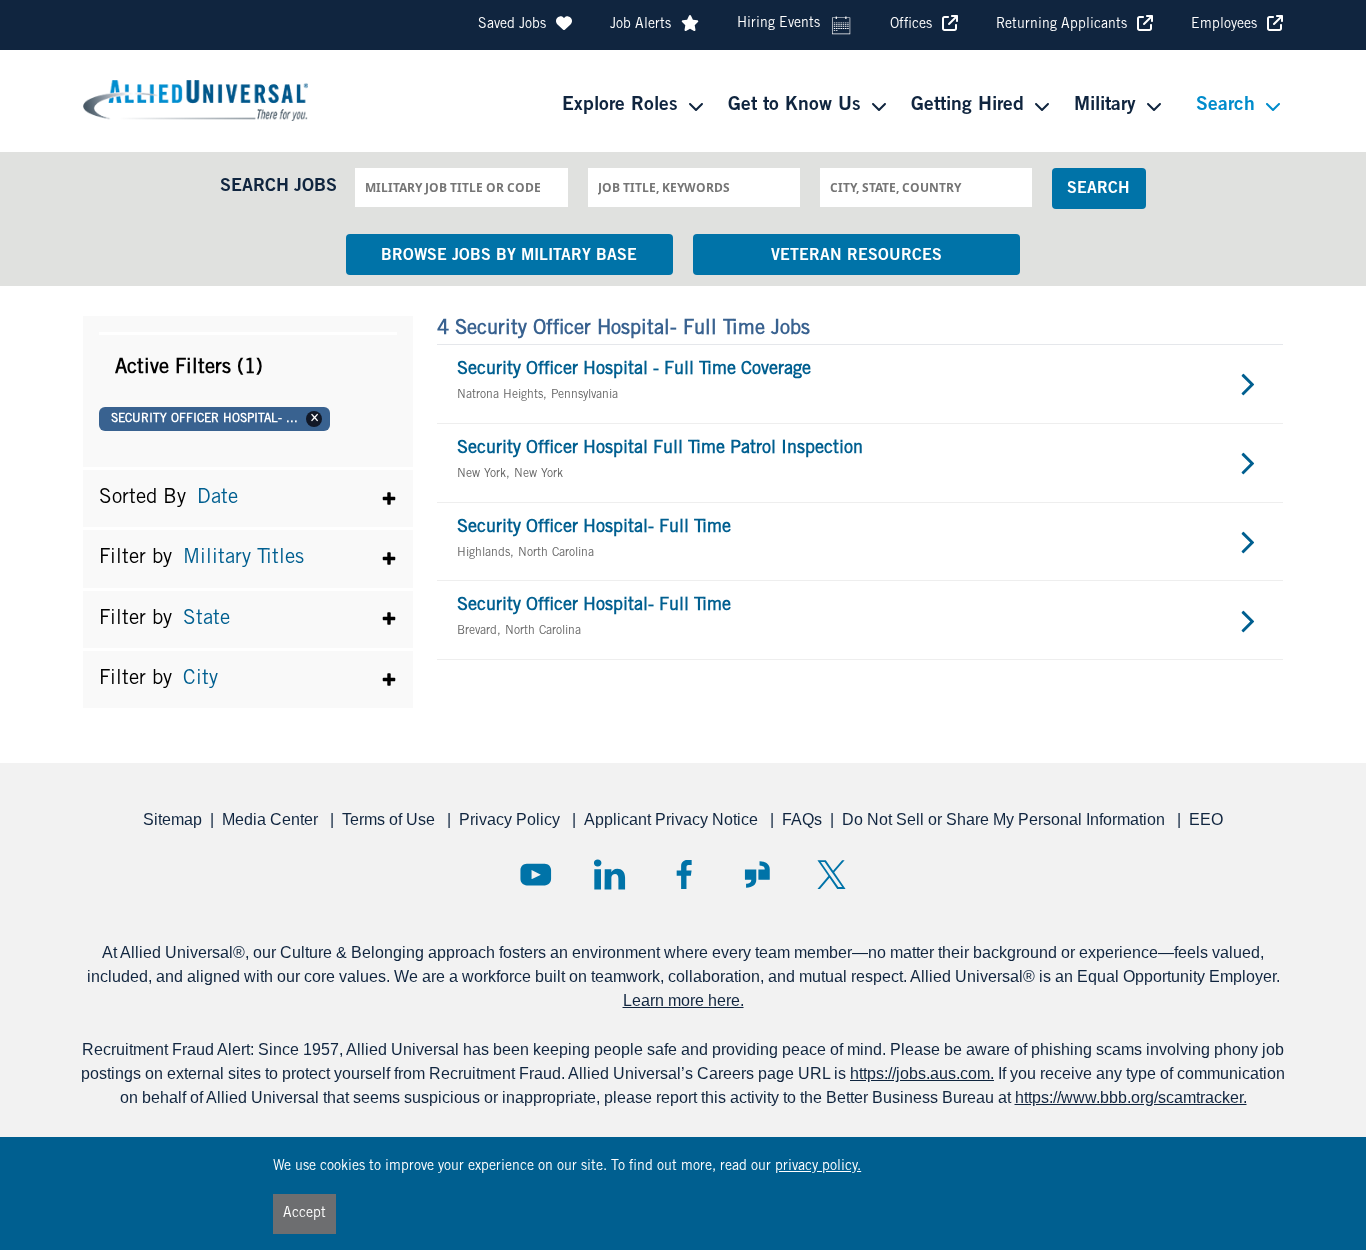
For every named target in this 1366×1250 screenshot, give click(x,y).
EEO (1206, 819)
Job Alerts (640, 25)
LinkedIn (609, 874)
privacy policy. (818, 1167)
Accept (304, 1214)
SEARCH (1098, 189)
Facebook (683, 874)
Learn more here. (683, 1000)
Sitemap (172, 819)
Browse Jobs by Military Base (509, 256)
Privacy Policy (511, 819)
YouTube (535, 874)
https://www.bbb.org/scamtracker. (1131, 1097)
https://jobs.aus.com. (922, 1073)
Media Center (272, 819)
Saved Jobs (512, 25)
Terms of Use (390, 819)
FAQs (802, 819)
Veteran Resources (856, 256)
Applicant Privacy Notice (673, 819)
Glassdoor (757, 874)
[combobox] (461, 187)
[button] (248, 367)
